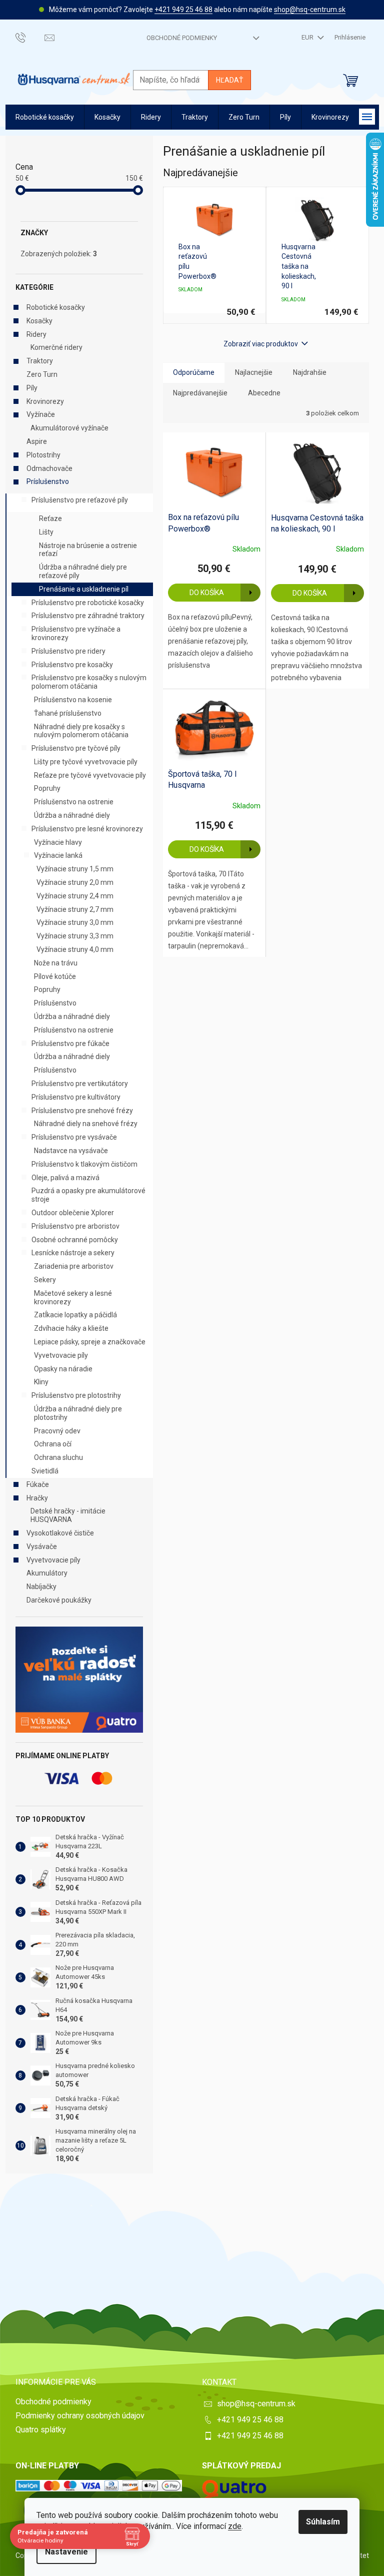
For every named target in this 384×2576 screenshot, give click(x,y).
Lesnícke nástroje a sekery (73, 1253)
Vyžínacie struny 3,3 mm (75, 936)
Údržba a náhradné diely (72, 815)
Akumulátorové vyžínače (69, 428)
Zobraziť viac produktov (261, 344)
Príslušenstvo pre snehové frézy (82, 1111)
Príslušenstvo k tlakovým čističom (84, 1164)
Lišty (46, 532)
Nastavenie (66, 2552)
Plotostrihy (43, 455)
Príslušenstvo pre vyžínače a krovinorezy (76, 633)
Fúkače (38, 1484)
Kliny (41, 1382)
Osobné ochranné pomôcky (75, 1240)
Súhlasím (323, 2522)
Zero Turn (42, 374)
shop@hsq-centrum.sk (310, 10)
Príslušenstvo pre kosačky (72, 665)
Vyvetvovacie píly (61, 1355)
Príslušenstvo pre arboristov (75, 1226)
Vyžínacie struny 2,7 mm (75, 909)
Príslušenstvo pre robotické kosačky (88, 603)
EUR (308, 37)
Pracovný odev (57, 1431)
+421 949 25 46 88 (183, 10)
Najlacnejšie (254, 372)
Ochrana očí (53, 1444)
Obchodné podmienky (182, 38)
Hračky (37, 1498)
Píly (32, 388)
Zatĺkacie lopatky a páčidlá (75, 1315)
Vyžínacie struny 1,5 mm (75, 869)
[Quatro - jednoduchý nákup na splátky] (79, 1680)
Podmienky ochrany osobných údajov (80, 2416)
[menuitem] (45, 117)
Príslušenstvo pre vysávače (74, 1137)
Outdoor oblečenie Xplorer (73, 1213)
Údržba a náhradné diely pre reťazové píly (83, 571)
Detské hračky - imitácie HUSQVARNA (68, 1515)
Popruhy (47, 788)
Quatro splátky (41, 2430)
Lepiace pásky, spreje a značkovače (90, 1342)
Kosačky (39, 321)
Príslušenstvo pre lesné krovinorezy (87, 829)
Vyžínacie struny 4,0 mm (75, 949)
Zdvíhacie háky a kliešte (71, 1328)
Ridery (36, 334)
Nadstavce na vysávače (71, 1151)
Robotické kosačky (56, 307)
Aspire (37, 441)
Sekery (45, 1280)
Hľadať (229, 80)
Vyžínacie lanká (58, 855)
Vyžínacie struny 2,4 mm (75, 896)
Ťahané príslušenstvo (68, 713)
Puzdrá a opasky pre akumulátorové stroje (88, 1195)
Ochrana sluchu (58, 1457)
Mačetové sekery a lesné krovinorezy (73, 1298)
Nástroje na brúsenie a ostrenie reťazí (88, 550)
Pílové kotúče (55, 976)
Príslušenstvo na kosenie (73, 700)
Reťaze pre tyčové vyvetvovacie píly (90, 775)
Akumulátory (47, 1573)
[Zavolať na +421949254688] (30, 37)
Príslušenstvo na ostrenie (74, 802)
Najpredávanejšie (200, 393)
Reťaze (50, 519)
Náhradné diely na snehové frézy (86, 1124)
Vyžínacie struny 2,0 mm (75, 882)
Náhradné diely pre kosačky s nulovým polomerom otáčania (81, 731)
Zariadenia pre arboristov (74, 1266)
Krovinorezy (45, 401)
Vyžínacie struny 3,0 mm (75, 922)
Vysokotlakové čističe (60, 1533)
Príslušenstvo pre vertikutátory (80, 1084)
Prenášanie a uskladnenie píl (84, 589)
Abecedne (264, 393)
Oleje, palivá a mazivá (65, 1178)
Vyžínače (41, 414)
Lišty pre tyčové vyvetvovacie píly (86, 762)
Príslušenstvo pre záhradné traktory (88, 616)
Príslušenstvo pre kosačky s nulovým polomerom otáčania (89, 682)
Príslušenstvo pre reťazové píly (80, 500)
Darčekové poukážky (59, 1600)
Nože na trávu (56, 963)
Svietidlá (45, 1471)
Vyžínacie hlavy (58, 842)
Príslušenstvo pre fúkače (70, 1044)
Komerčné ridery (56, 347)
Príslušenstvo (48, 481)
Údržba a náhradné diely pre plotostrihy (78, 1413)
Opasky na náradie (63, 1369)
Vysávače (42, 1547)
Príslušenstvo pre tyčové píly (76, 748)
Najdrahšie (310, 372)
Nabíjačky (41, 1587)
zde (235, 2526)
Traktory (40, 361)
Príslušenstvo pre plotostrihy (76, 1395)
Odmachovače (49, 468)
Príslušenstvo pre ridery (68, 651)
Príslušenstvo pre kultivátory (76, 1097)
